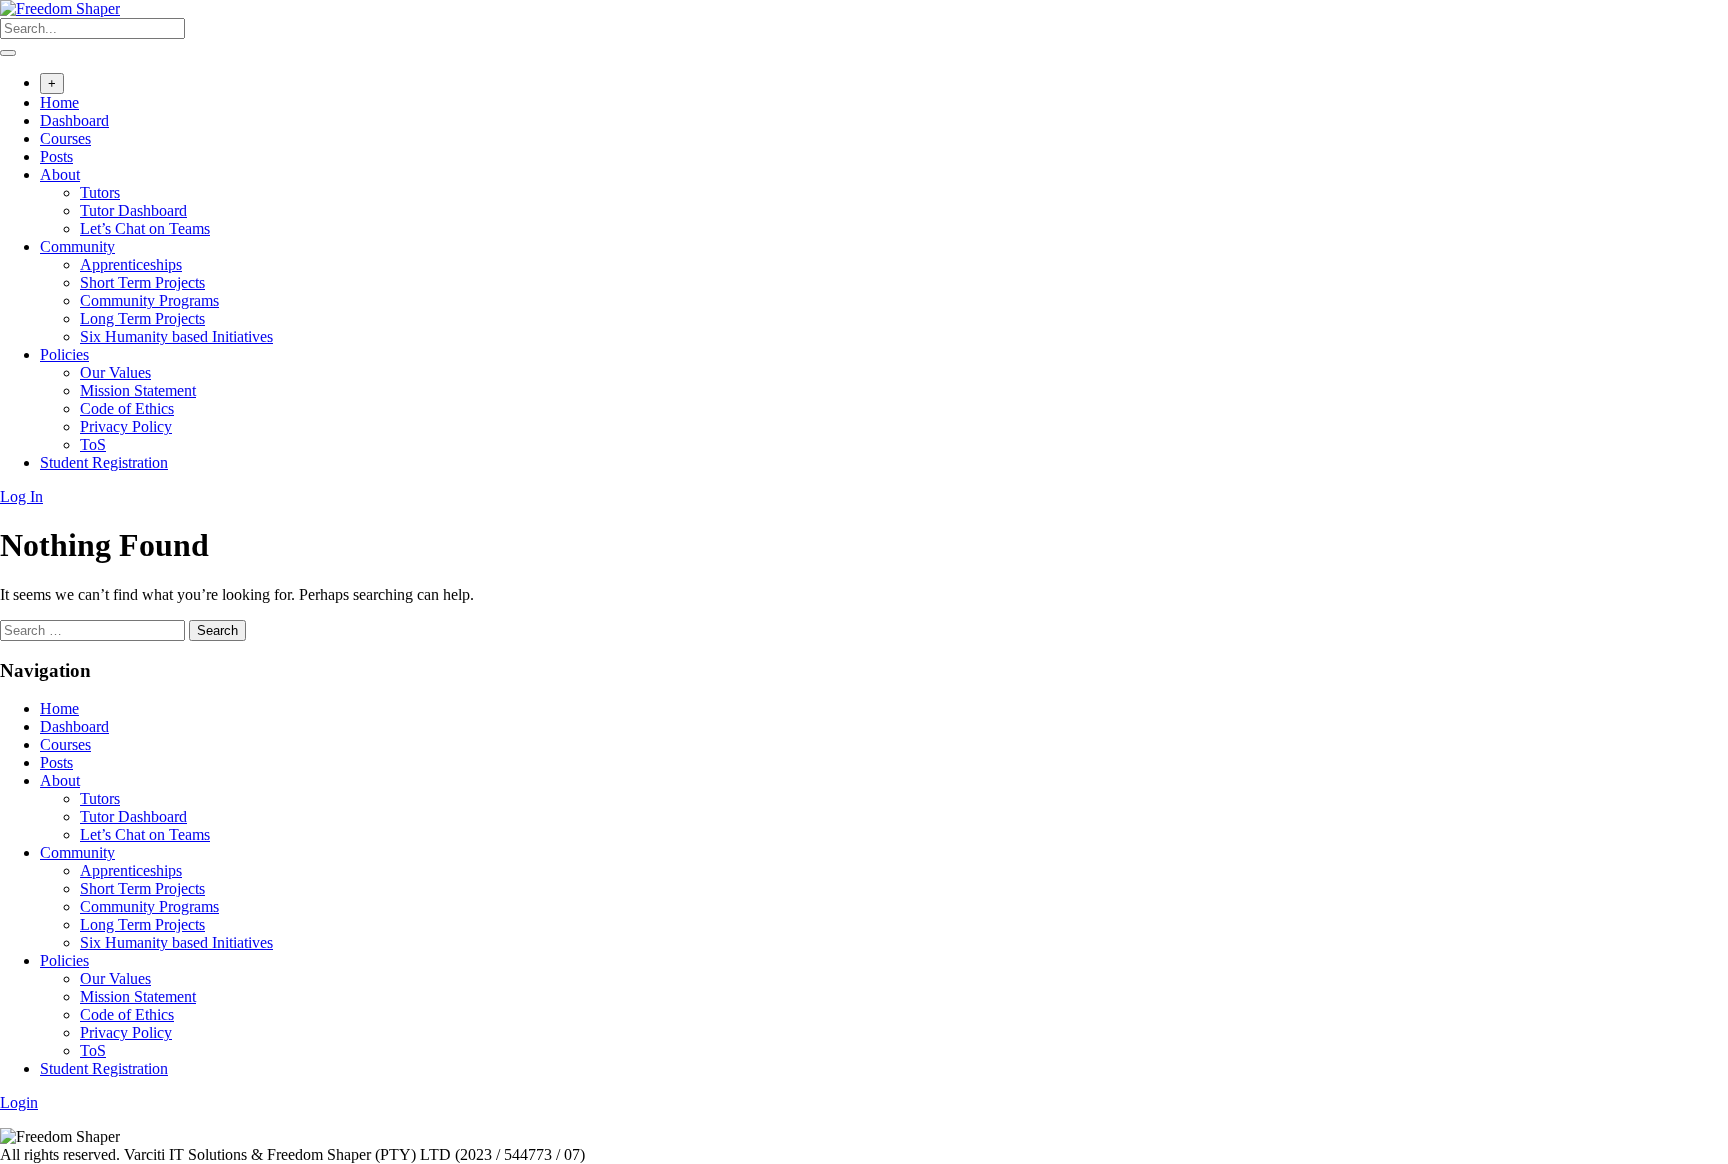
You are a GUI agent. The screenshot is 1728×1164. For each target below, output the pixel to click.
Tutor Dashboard (133, 210)
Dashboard (74, 120)
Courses (65, 138)
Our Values (115, 372)
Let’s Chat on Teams (145, 228)
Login (19, 1102)
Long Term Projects (142, 318)
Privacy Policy (126, 426)
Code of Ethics (127, 408)
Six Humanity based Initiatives (176, 336)
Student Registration (104, 462)
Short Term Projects (142, 282)
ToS (93, 444)
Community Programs (149, 300)
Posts (56, 156)
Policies (64, 354)
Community (77, 246)
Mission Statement (138, 390)
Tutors (100, 192)
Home (59, 102)
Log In (21, 496)
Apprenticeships (131, 264)
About (60, 174)
